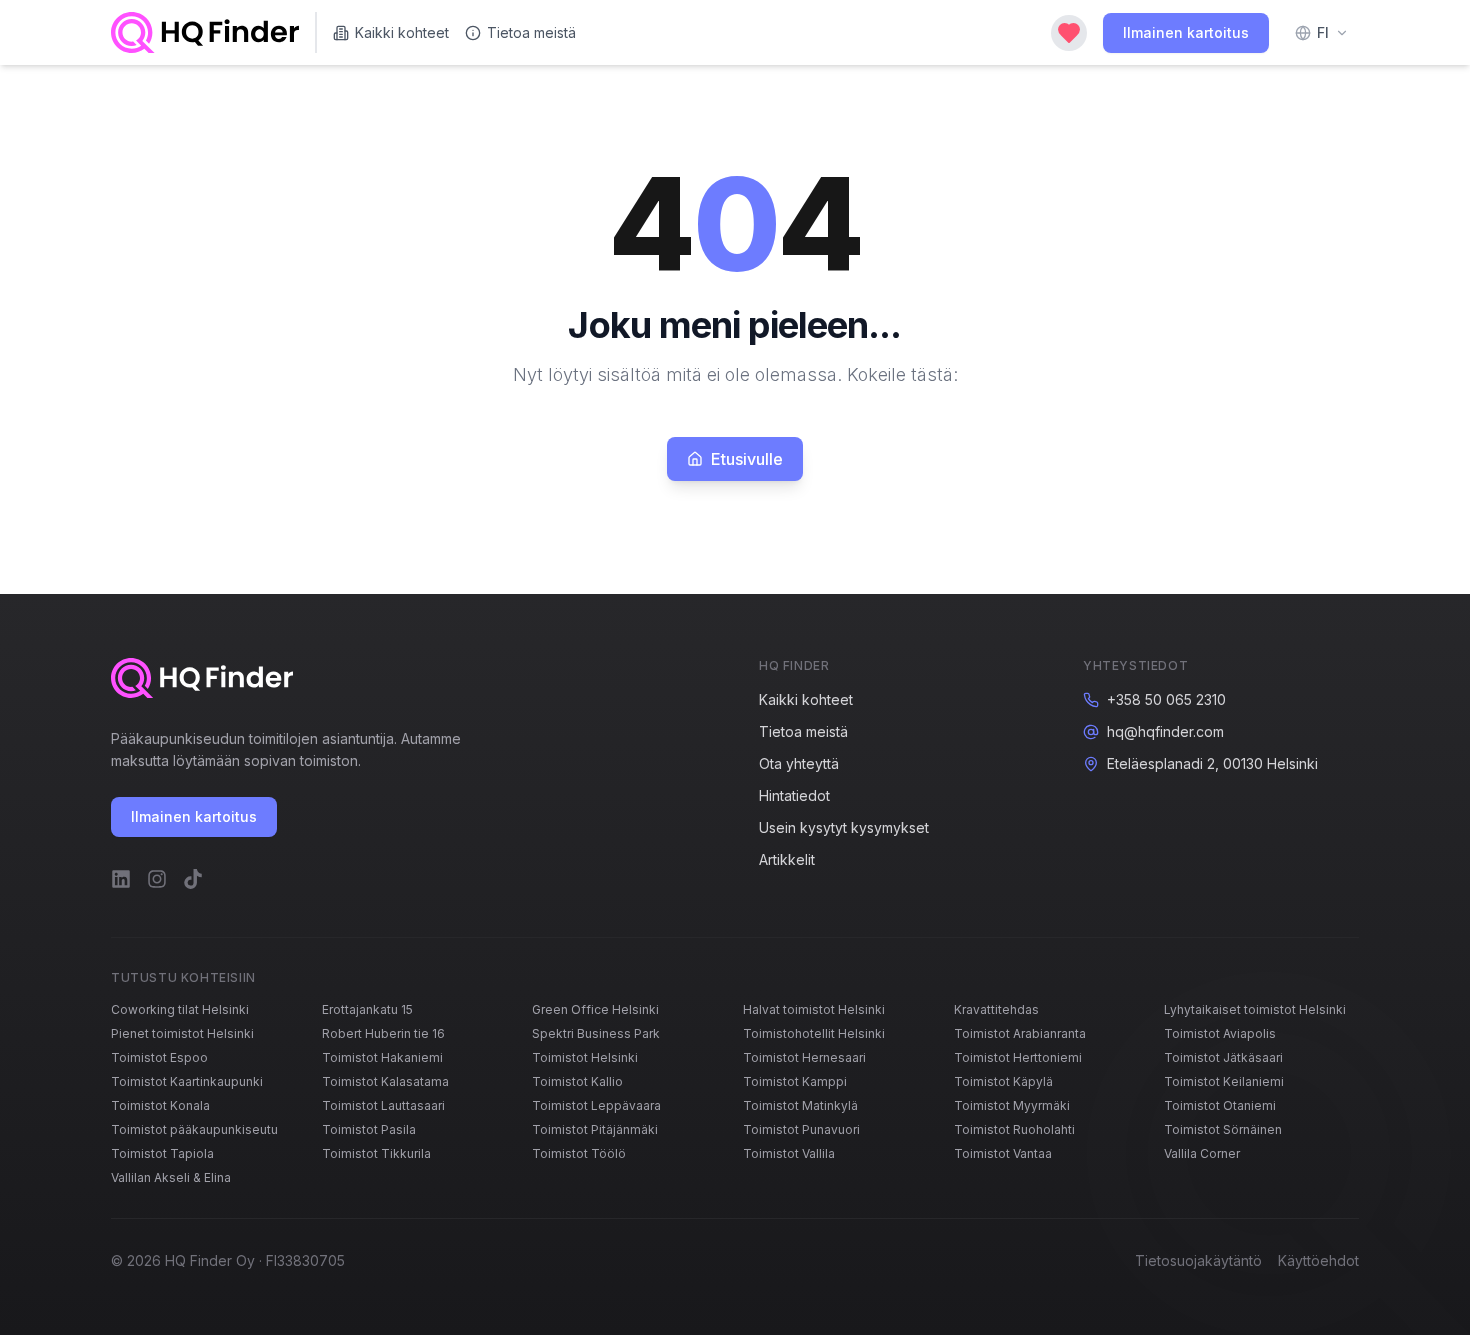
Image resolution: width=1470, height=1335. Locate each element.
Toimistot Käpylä (1003, 1081)
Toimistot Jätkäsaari (1223, 1057)
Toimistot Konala (160, 1105)
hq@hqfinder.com (1165, 731)
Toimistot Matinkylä (800, 1105)
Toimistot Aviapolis (1220, 1033)
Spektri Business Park (596, 1033)
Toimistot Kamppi (795, 1081)
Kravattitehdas (996, 1009)
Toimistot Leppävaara (596, 1105)
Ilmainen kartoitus (1186, 32)
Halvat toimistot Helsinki (814, 1009)
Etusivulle (747, 459)
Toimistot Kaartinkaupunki (187, 1081)
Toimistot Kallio (577, 1081)
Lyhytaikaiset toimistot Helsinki (1255, 1009)
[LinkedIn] (121, 879)
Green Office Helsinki (595, 1009)
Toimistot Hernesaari (804, 1057)
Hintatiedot (794, 795)
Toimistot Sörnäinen (1223, 1129)
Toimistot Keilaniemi (1224, 1081)
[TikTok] (193, 879)
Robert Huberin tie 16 (383, 1033)
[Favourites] (1069, 33)
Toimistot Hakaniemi (382, 1057)
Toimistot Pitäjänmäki (595, 1129)
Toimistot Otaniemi (1220, 1105)
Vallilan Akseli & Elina (171, 1177)
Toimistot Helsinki (585, 1057)
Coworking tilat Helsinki (180, 1009)
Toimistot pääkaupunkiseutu (194, 1129)
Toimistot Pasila (369, 1129)
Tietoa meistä (531, 32)
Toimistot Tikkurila (376, 1153)
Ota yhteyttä (799, 763)
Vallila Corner (1202, 1153)
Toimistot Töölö (579, 1153)
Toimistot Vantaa (1003, 1153)
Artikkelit (787, 859)
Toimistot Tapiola (162, 1153)
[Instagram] (157, 879)
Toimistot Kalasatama (385, 1081)
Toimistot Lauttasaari (383, 1105)
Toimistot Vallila (789, 1153)
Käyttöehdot (1318, 1260)
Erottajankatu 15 (367, 1009)
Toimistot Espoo (159, 1057)
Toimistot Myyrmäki (1012, 1105)
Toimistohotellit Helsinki (814, 1033)
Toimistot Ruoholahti (1014, 1129)
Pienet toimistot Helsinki (182, 1033)
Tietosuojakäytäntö (1198, 1260)
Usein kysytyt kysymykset (844, 827)
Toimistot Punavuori (801, 1129)
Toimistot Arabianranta (1020, 1033)
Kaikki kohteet (402, 32)
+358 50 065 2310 (1166, 699)
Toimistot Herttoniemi (1018, 1057)
